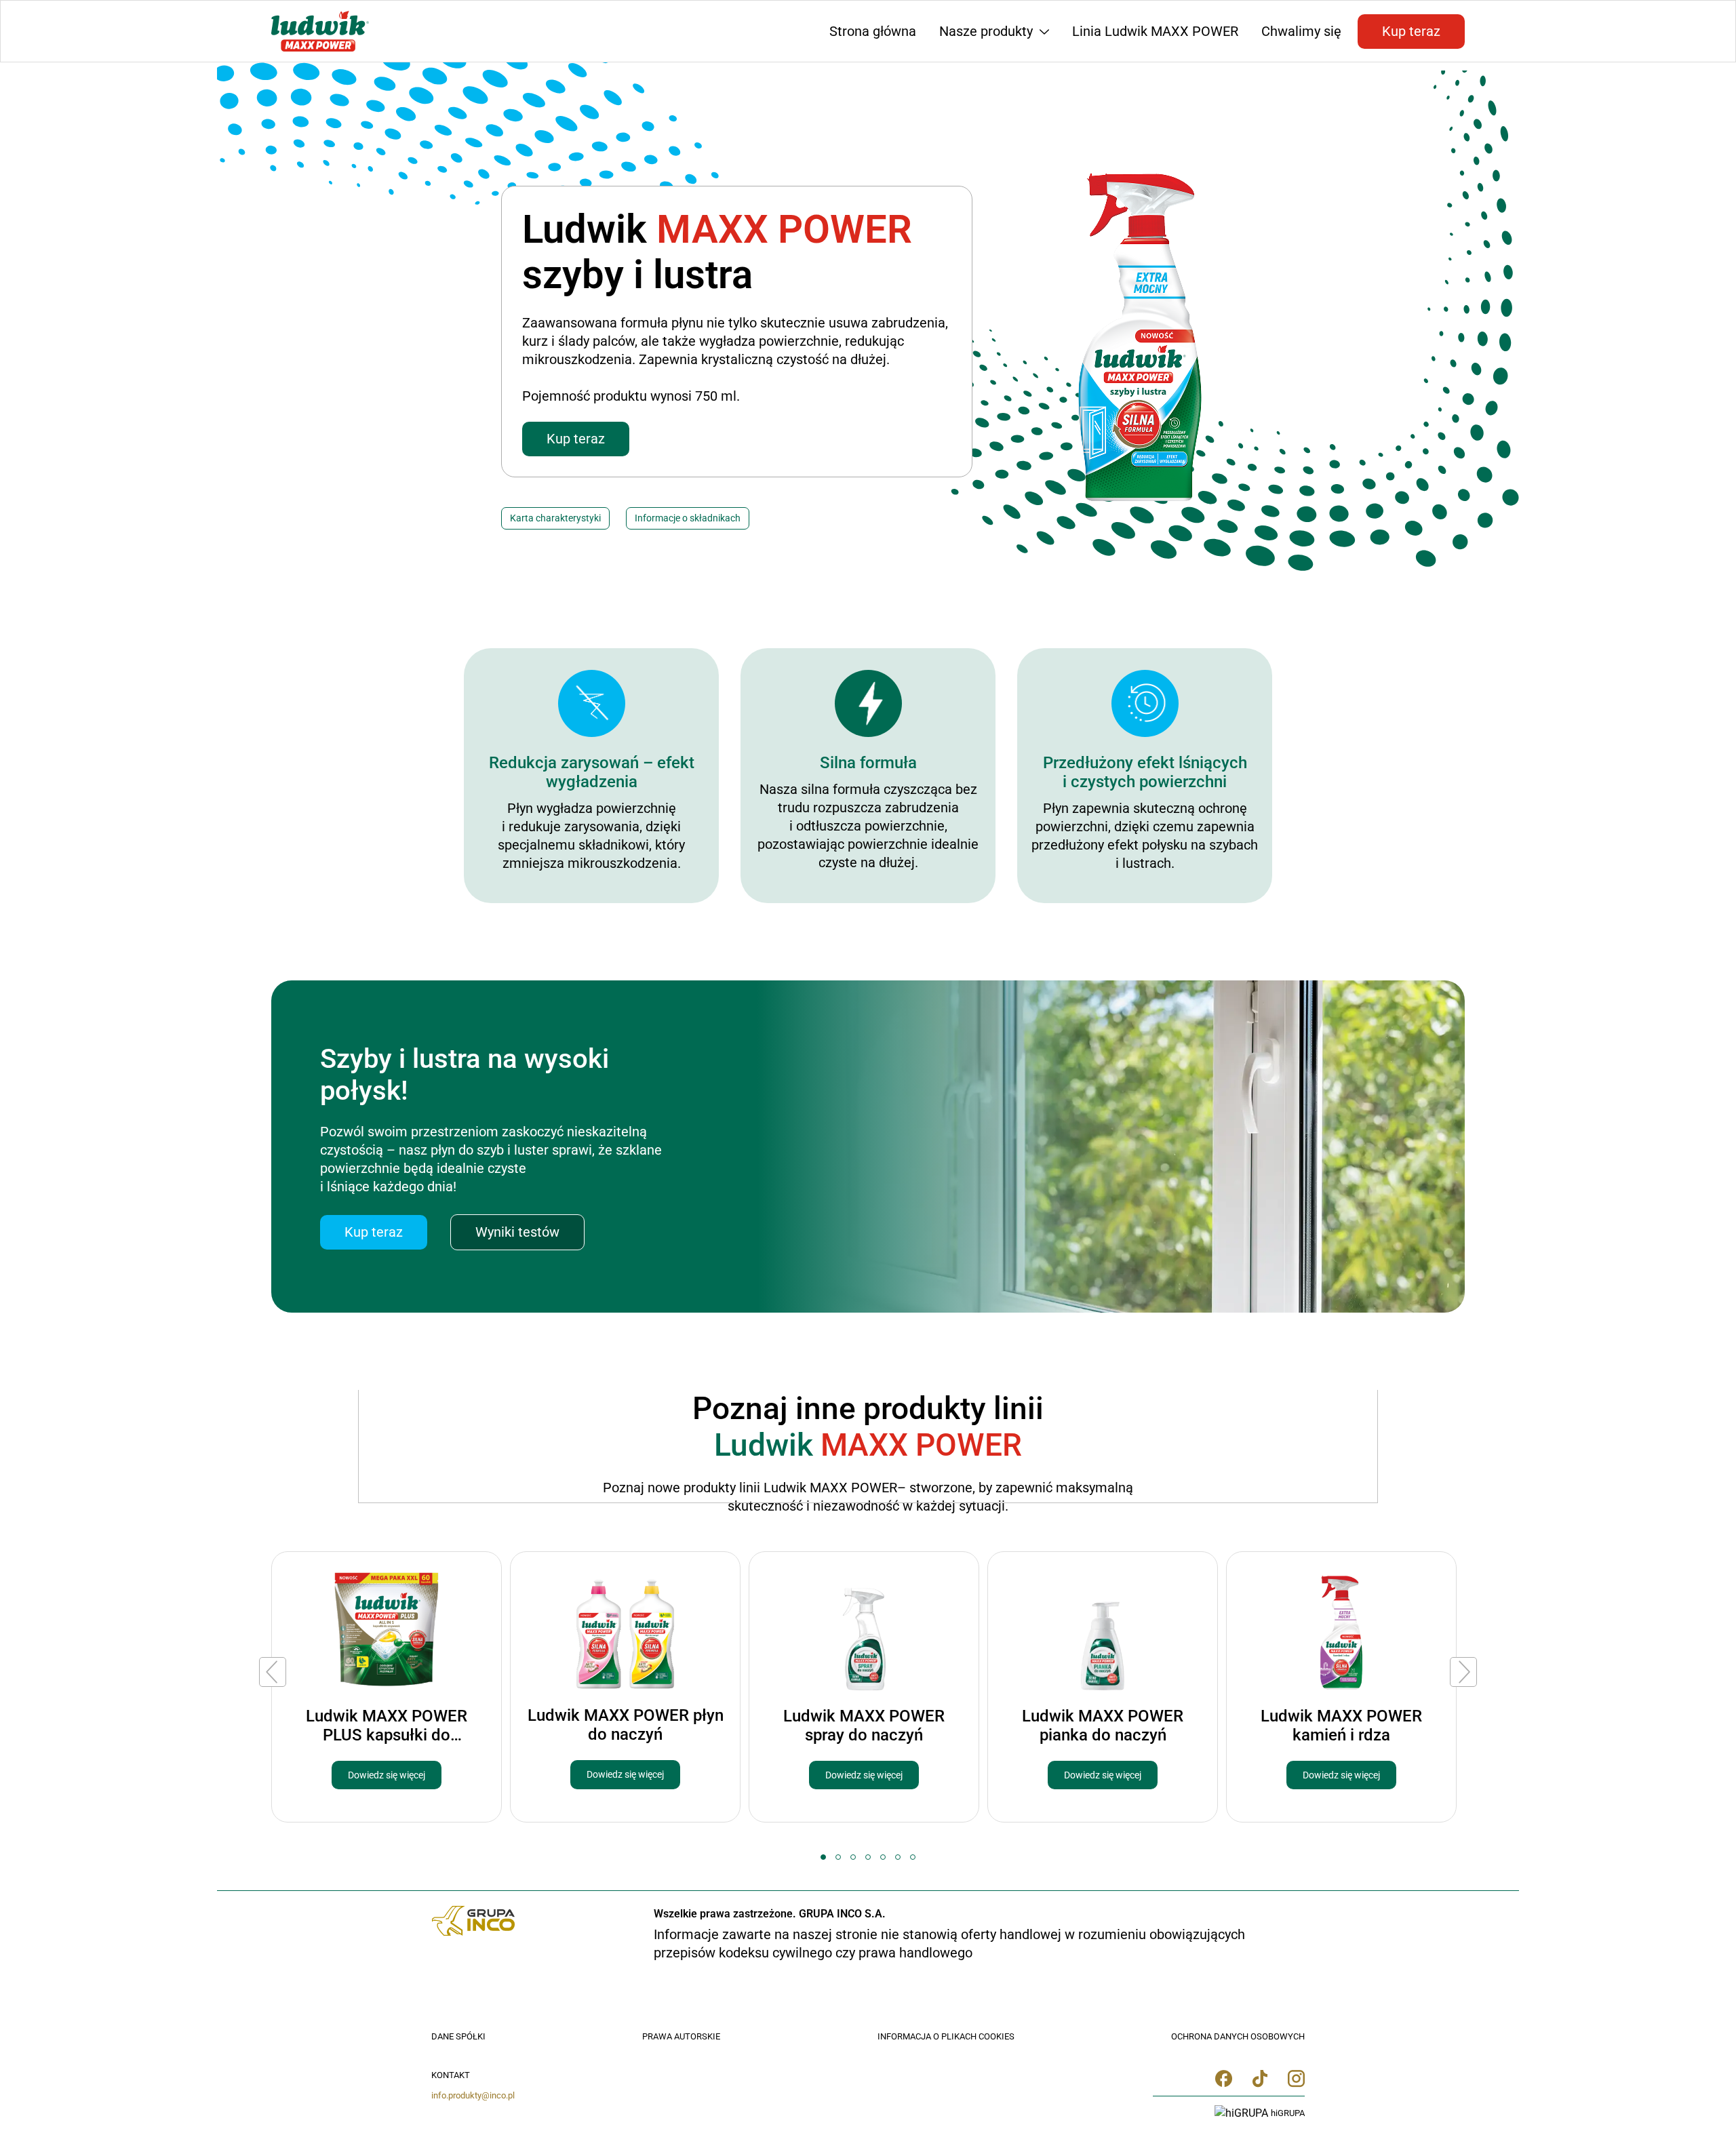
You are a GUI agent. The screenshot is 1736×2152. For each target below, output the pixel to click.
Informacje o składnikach (688, 518)
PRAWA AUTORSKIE (681, 2036)
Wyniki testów (517, 1232)
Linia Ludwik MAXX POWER (1155, 31)
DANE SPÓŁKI (458, 2036)
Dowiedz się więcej (387, 1775)
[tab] (823, 1857)
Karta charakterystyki (555, 518)
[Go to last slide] (273, 1672)
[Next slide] (1463, 1672)
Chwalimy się (1301, 31)
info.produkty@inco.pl (473, 2095)
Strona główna (873, 31)
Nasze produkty (988, 31)
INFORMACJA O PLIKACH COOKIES (946, 2036)
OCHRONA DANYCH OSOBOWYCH (1238, 2036)
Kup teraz (1411, 31)
